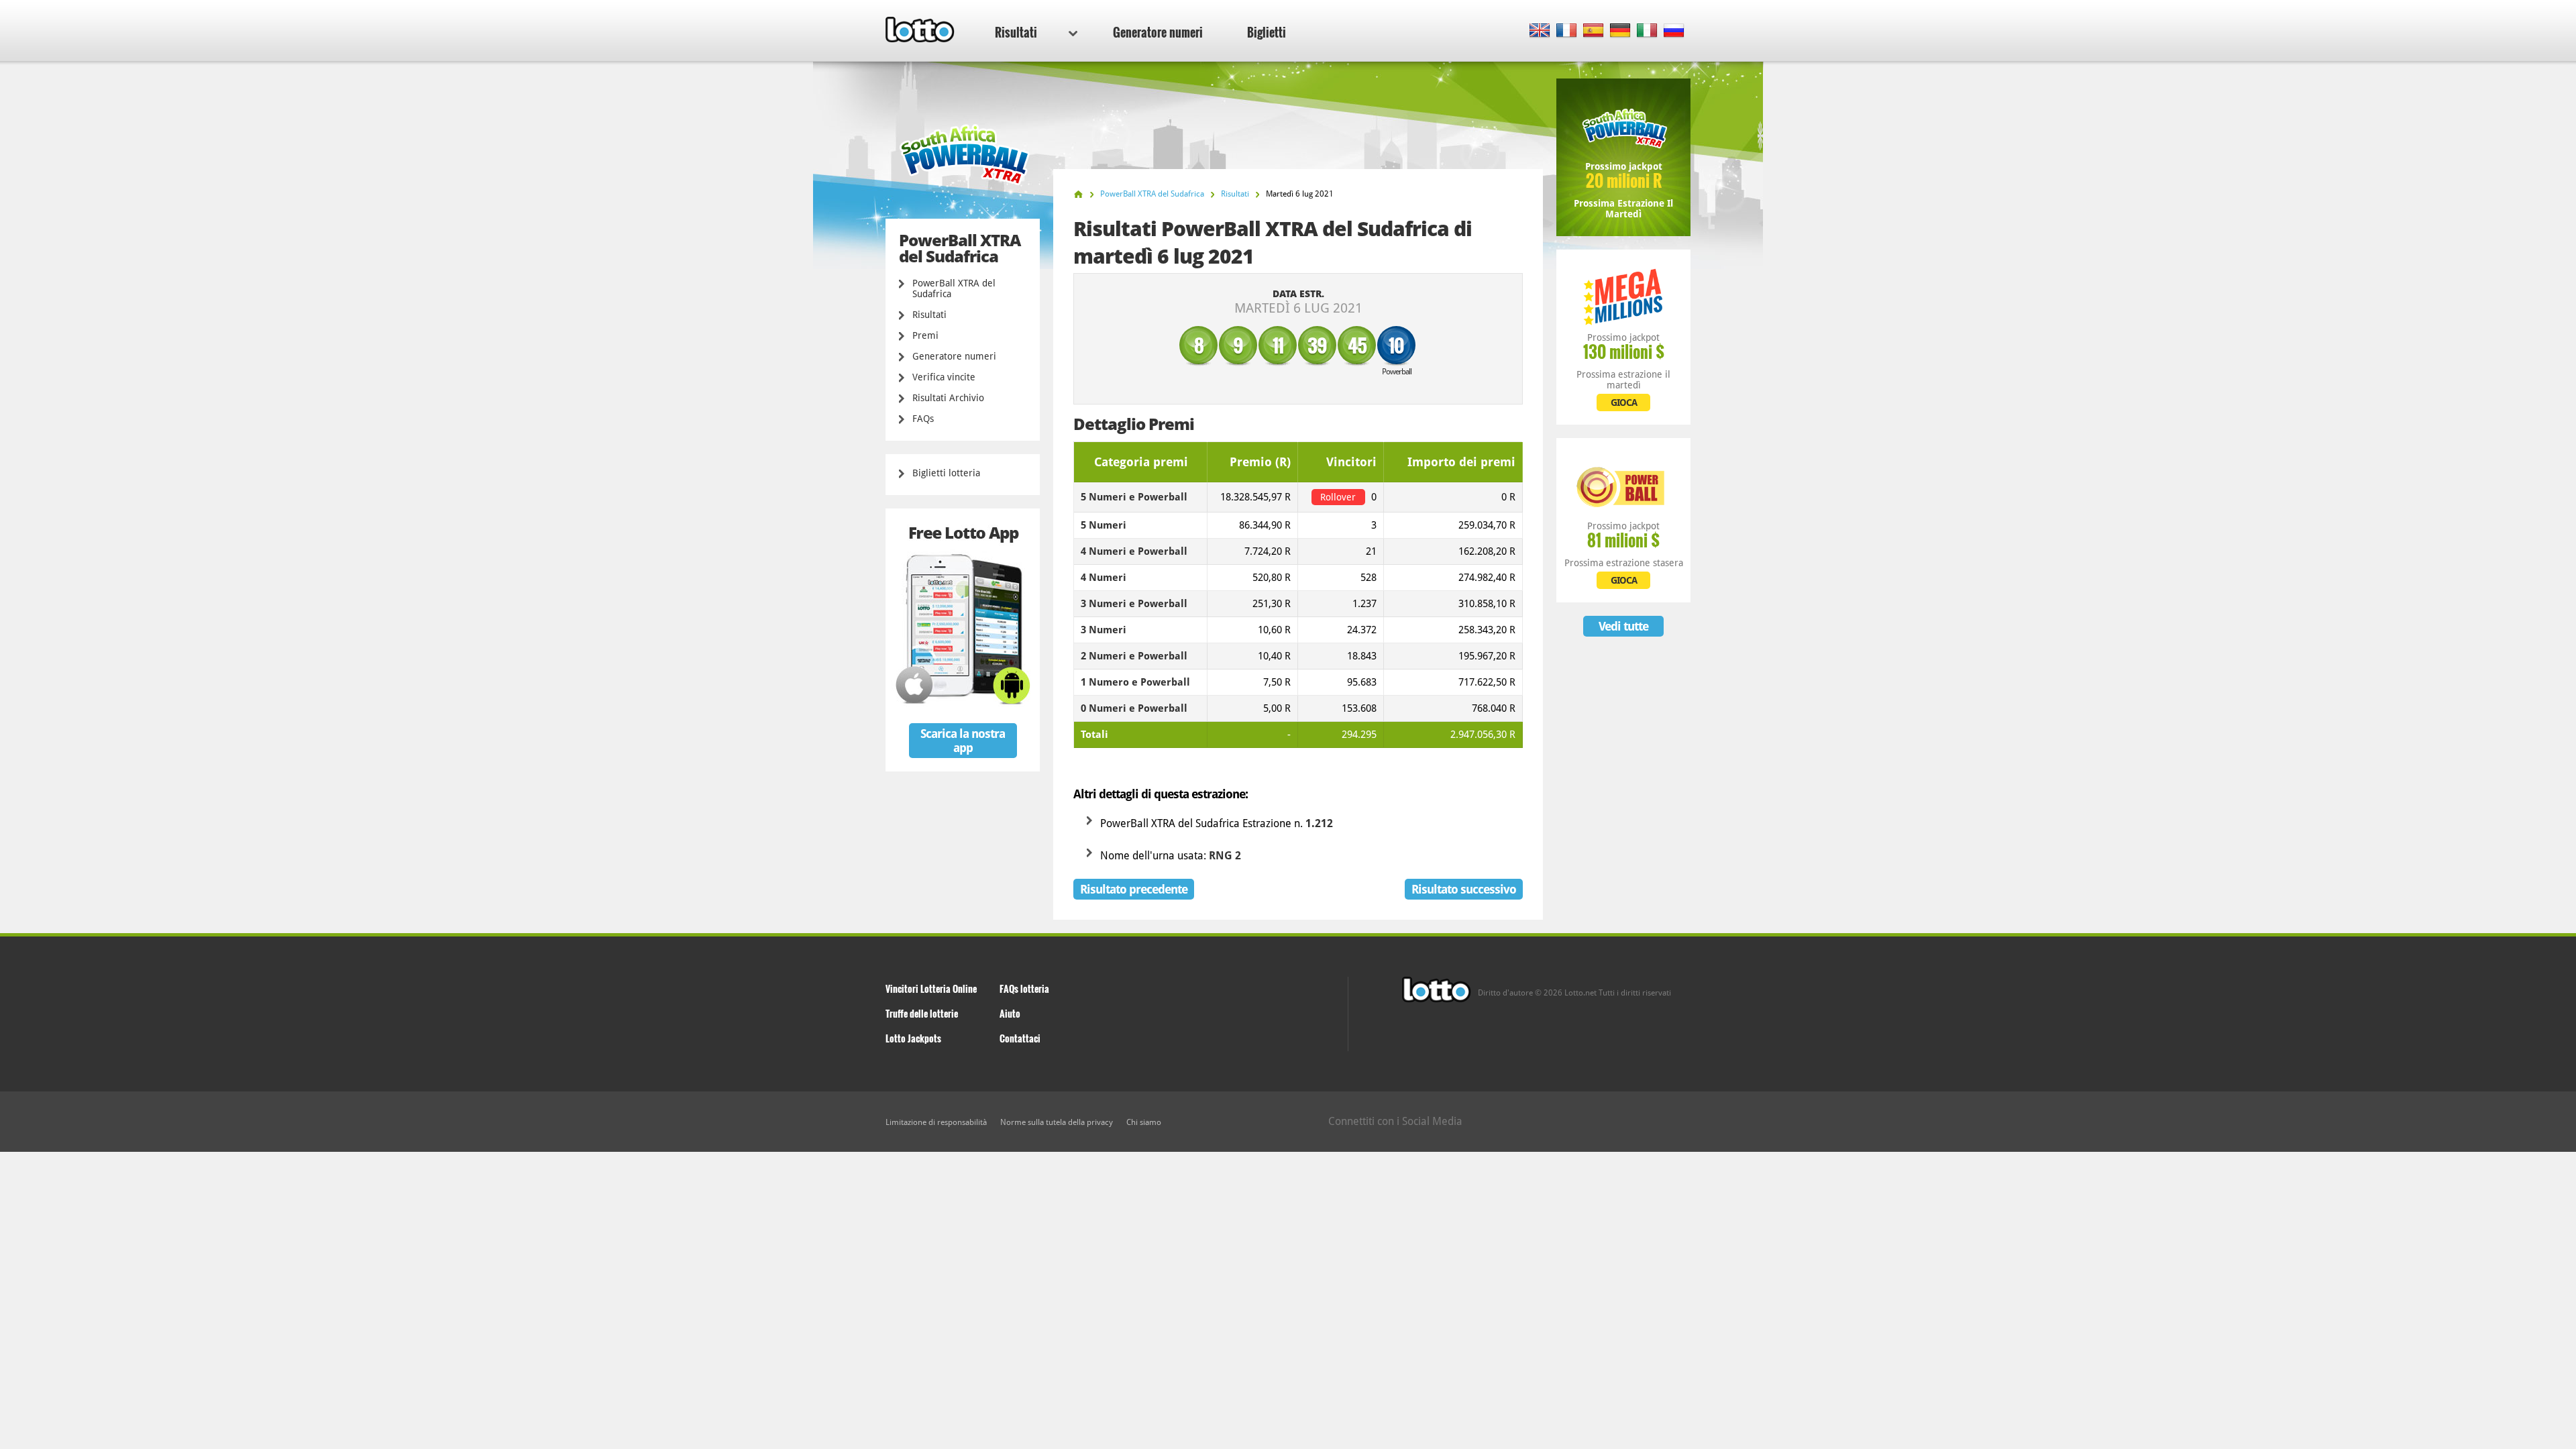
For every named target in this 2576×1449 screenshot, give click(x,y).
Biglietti (1267, 32)
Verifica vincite (944, 377)
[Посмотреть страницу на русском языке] (1674, 31)
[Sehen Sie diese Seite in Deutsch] (1620, 31)
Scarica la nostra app (963, 741)
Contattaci (1020, 1038)
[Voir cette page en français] (1567, 31)
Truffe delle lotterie (922, 1013)
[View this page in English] (1540, 31)
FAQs (923, 419)
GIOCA (1624, 402)
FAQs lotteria (1024, 988)
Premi (925, 335)
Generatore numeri (1158, 32)
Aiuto (1010, 1013)
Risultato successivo (1464, 889)
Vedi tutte (1623, 626)
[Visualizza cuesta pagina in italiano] (1647, 31)
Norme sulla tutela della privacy (1057, 1122)
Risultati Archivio (948, 398)
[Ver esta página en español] (1594, 31)
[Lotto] (1078, 194)
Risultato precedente (1134, 889)
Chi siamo (1144, 1122)
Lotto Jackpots (913, 1038)
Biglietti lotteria (946, 473)
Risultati (1016, 32)
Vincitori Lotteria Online (931, 988)
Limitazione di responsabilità (936, 1122)
